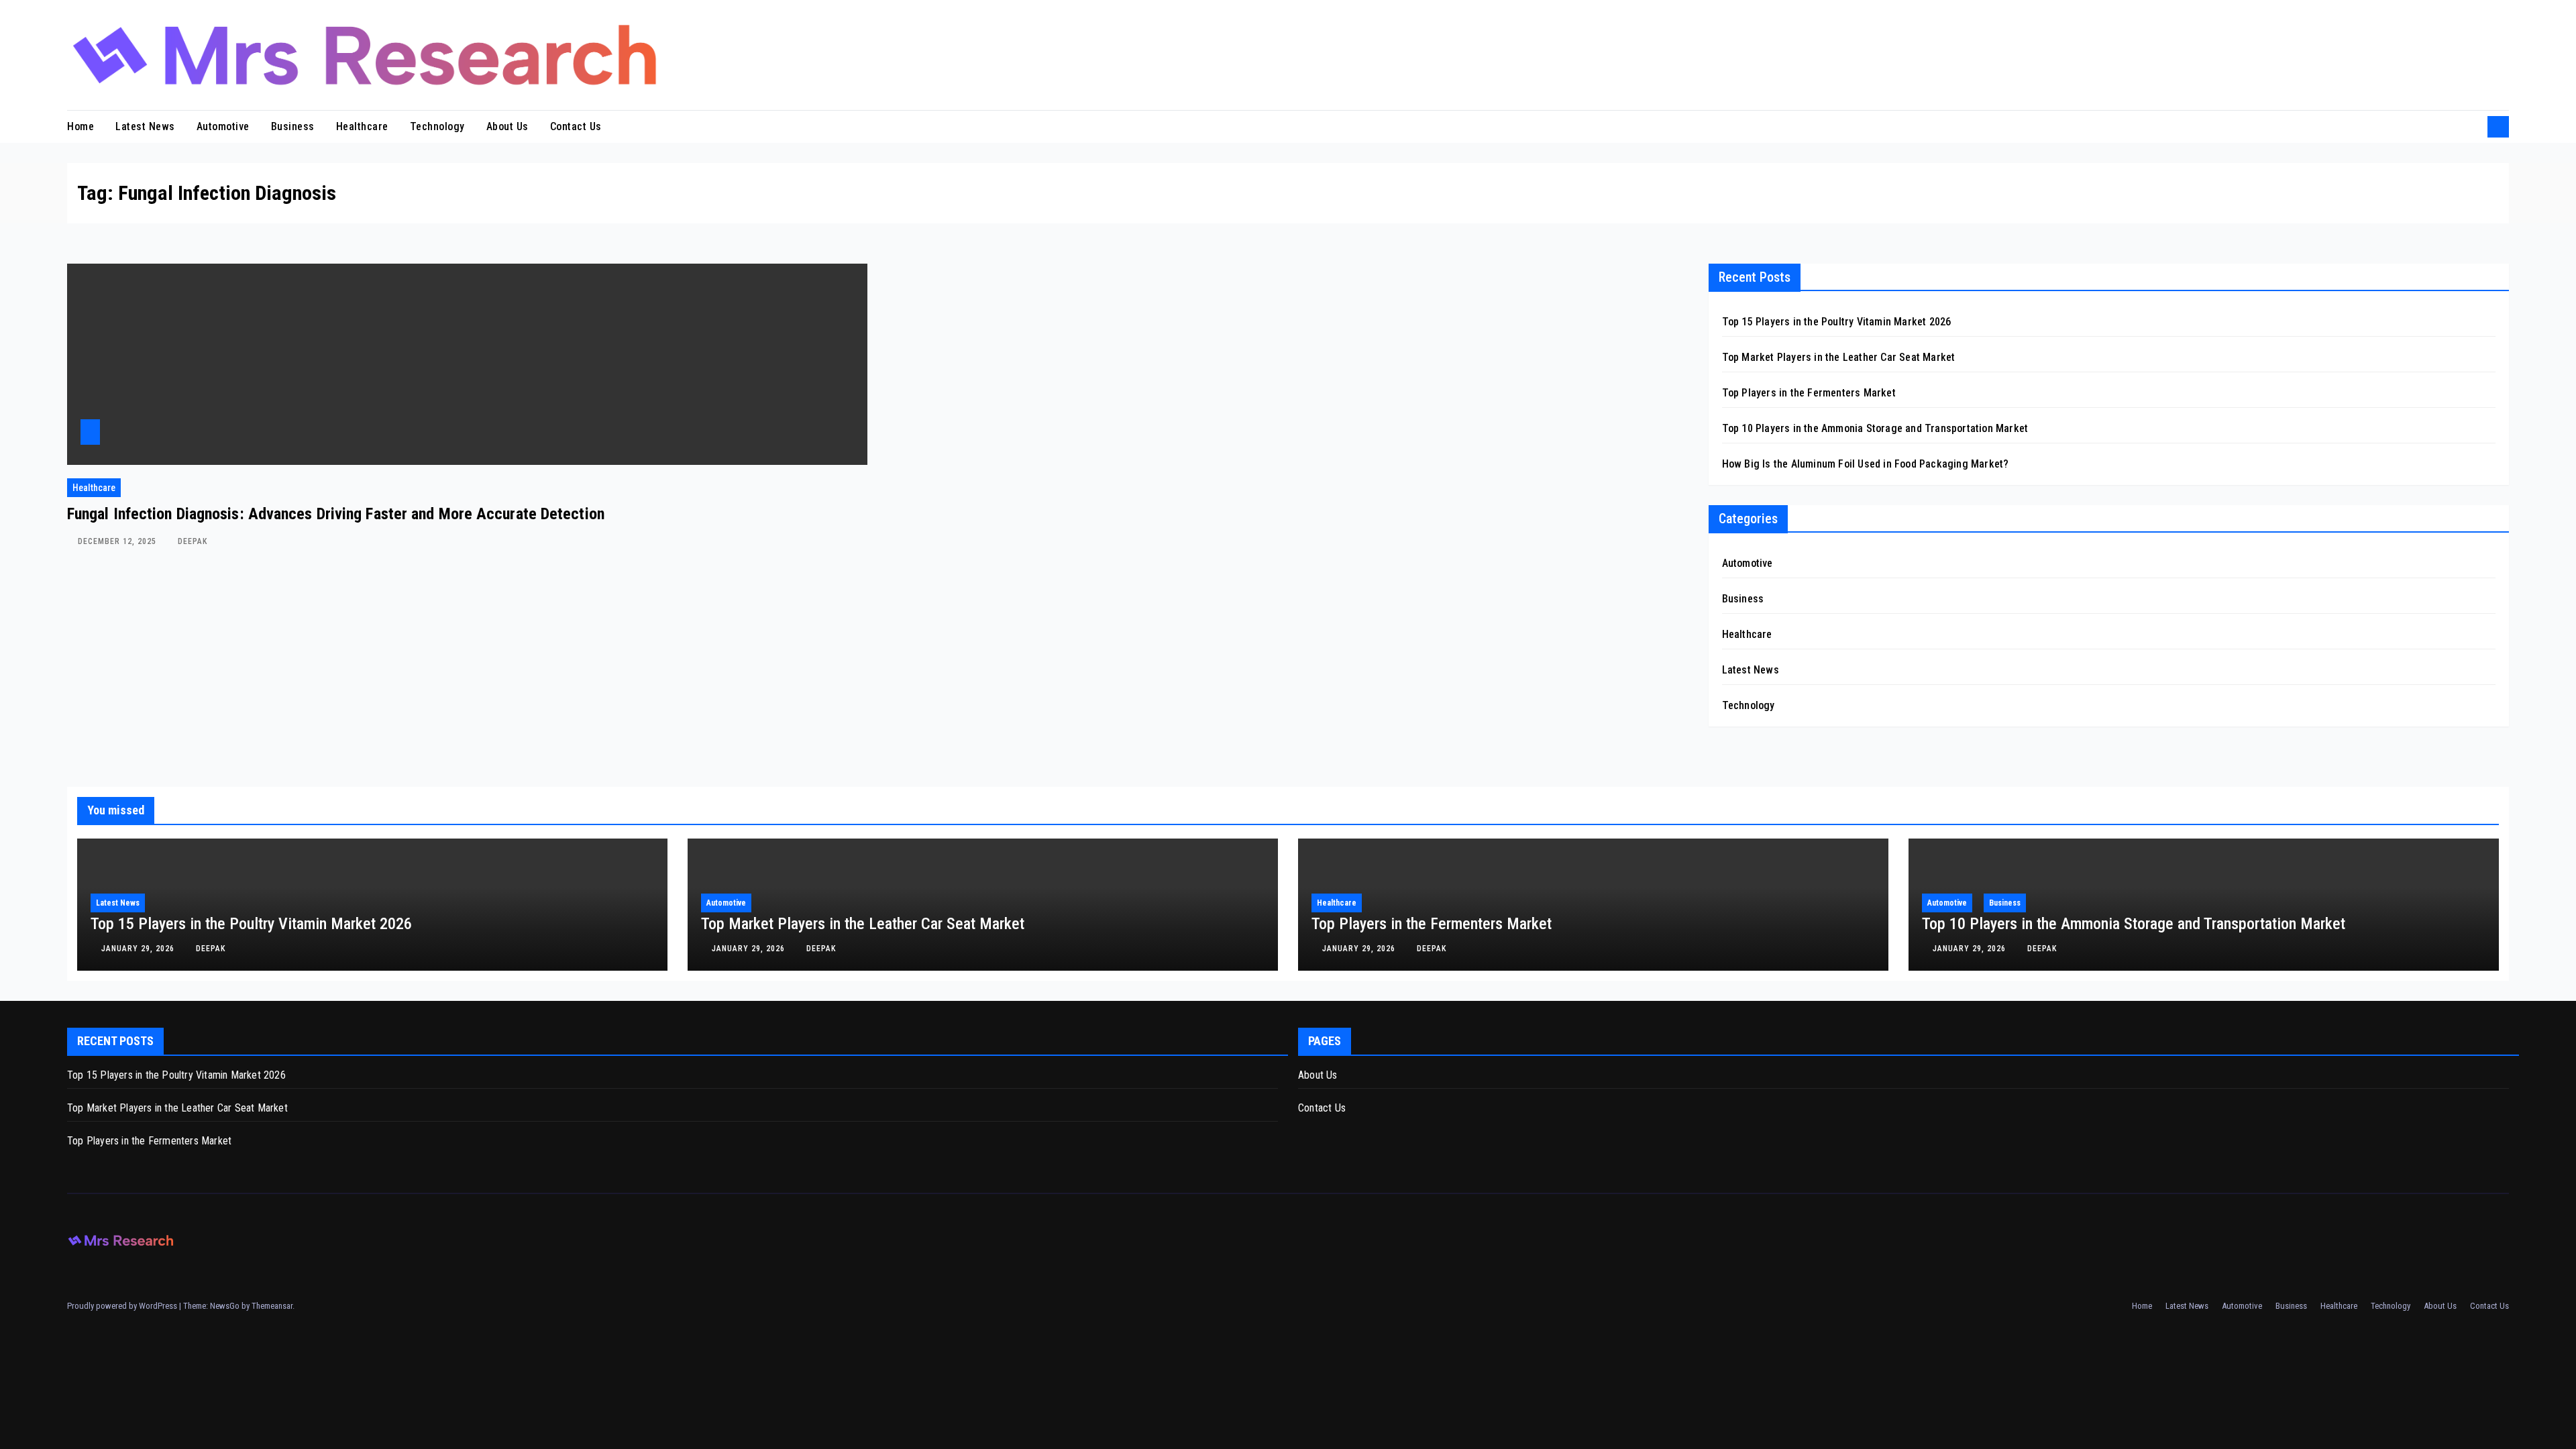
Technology (437, 126)
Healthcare (362, 126)
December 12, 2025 (118, 541)
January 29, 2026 (139, 949)
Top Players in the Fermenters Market (1809, 393)
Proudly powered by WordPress (123, 1306)
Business (293, 126)
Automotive (223, 126)
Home (80, 126)
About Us (507, 126)
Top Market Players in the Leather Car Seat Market (1839, 357)
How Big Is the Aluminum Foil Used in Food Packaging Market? (1866, 464)
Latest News (145, 126)
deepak (193, 541)
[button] (2473, 126)
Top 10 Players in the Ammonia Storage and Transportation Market (1875, 428)
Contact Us (576, 126)
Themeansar (272, 1306)
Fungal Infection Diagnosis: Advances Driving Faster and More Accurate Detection (336, 514)
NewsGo (225, 1306)
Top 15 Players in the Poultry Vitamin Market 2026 (1837, 322)
